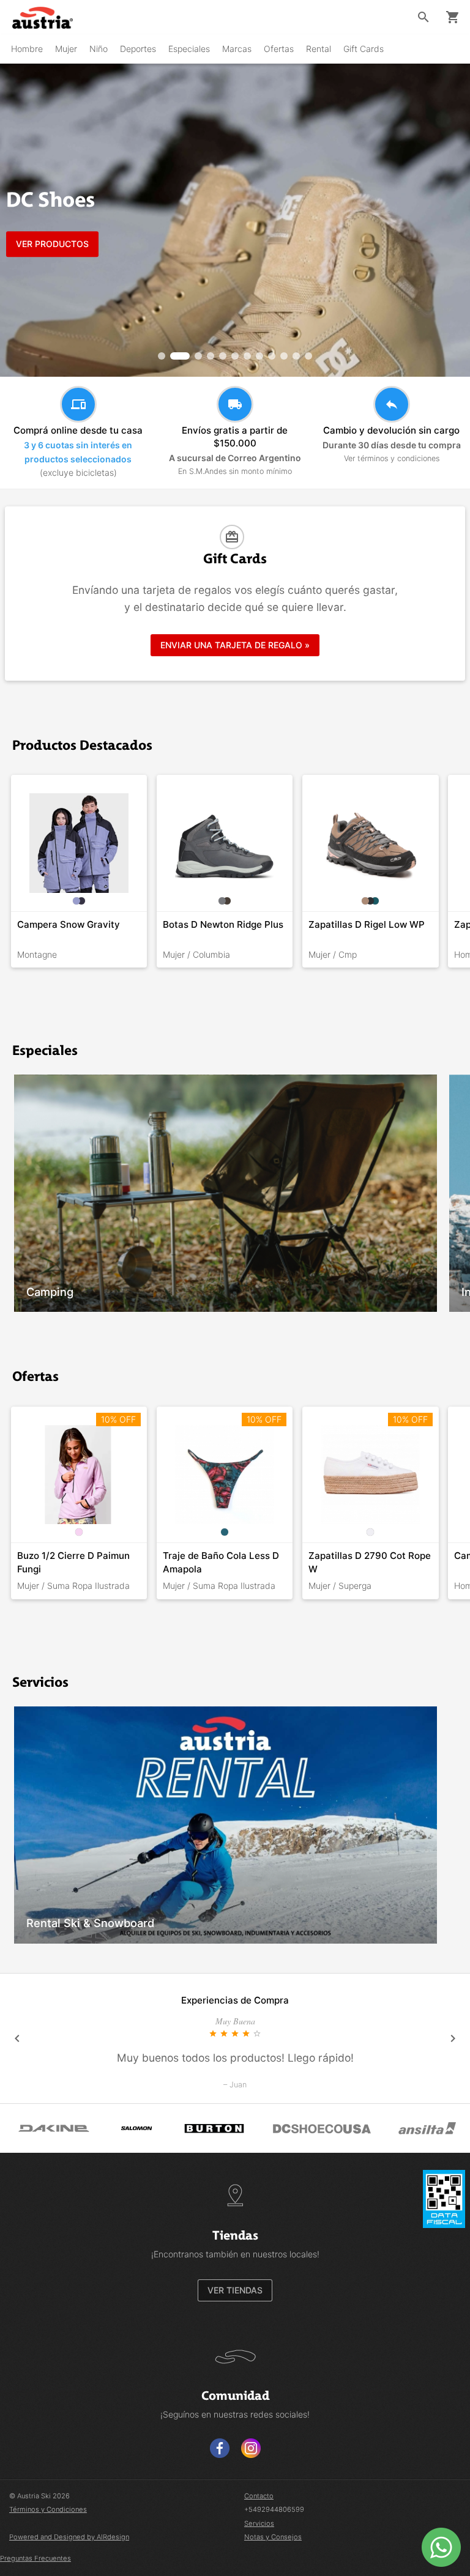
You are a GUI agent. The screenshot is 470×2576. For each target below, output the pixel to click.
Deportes (138, 49)
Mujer (66, 49)
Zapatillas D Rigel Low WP (367, 924)
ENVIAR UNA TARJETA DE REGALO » (235, 645)
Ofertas (279, 49)
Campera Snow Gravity (69, 924)
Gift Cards (364, 49)
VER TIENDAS (235, 2290)
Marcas (237, 49)
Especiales (189, 49)
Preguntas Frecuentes (35, 2558)
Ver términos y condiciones (392, 458)
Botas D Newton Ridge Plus (223, 924)
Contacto (259, 2496)
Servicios (259, 2523)
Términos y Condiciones (48, 2509)
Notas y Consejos (273, 2537)
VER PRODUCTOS (52, 244)
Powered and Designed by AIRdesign (69, 2537)
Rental (319, 49)
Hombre (27, 49)
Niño (99, 49)
